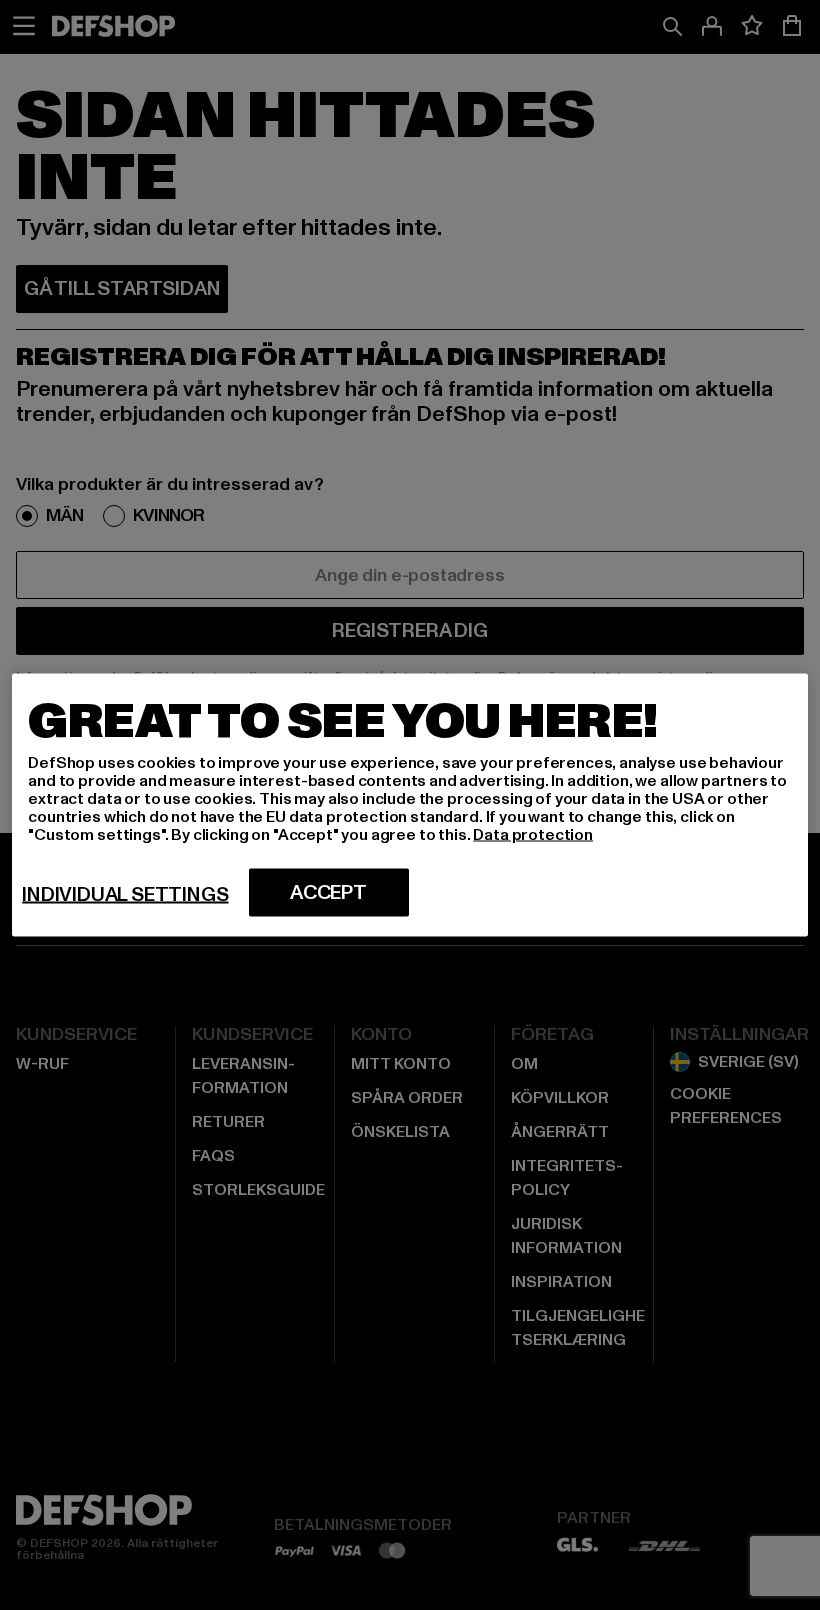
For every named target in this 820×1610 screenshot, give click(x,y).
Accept (328, 893)
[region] (409, 805)
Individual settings (125, 895)
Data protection (533, 835)
